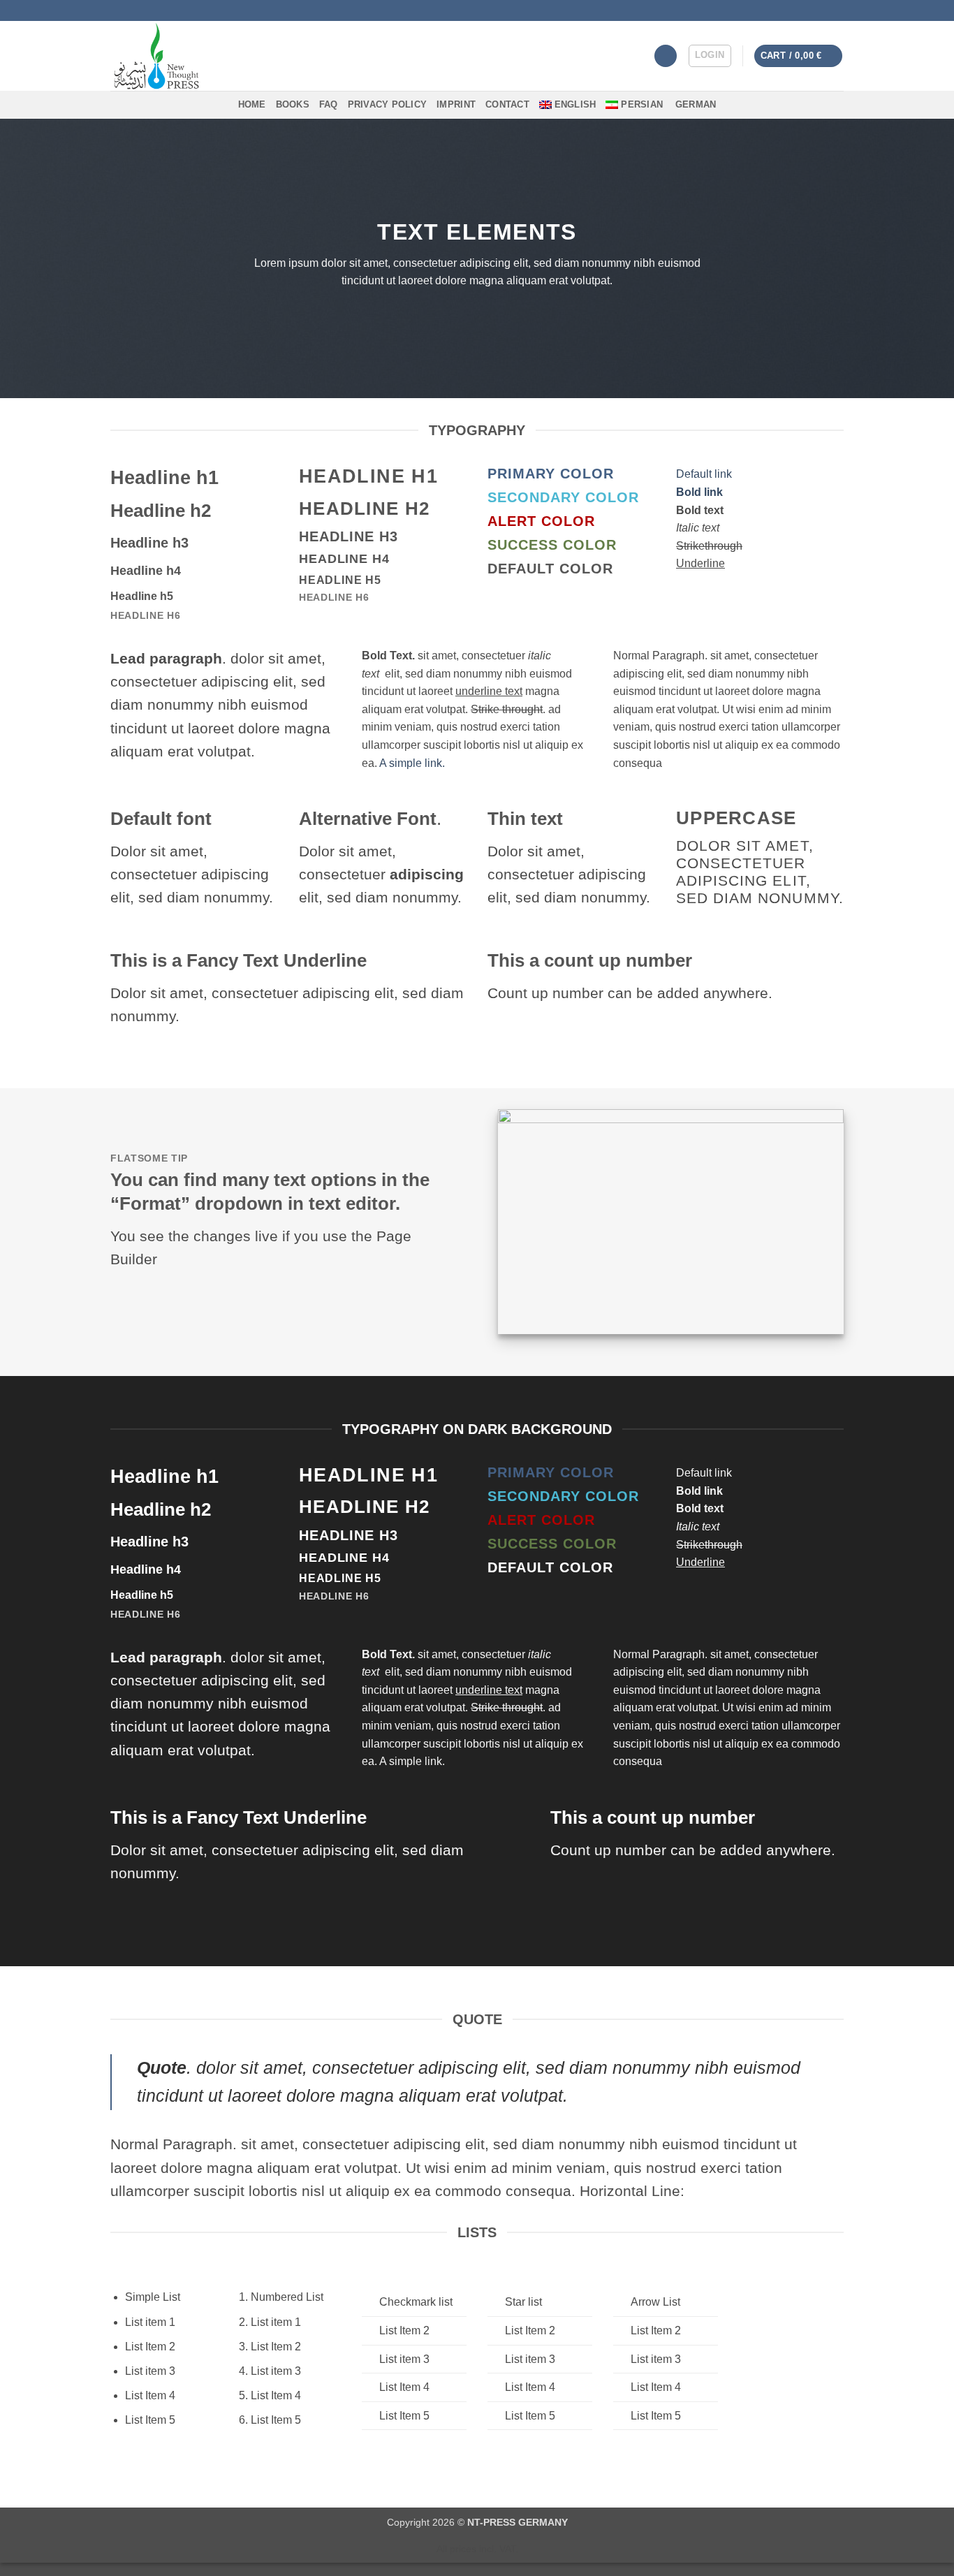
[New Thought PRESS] (210, 56)
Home (252, 104)
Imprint (456, 104)
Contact (507, 104)
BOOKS (293, 104)
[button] (710, 56)
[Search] (666, 56)
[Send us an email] (837, 10)
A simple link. (412, 763)
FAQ (329, 104)
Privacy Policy (388, 104)
